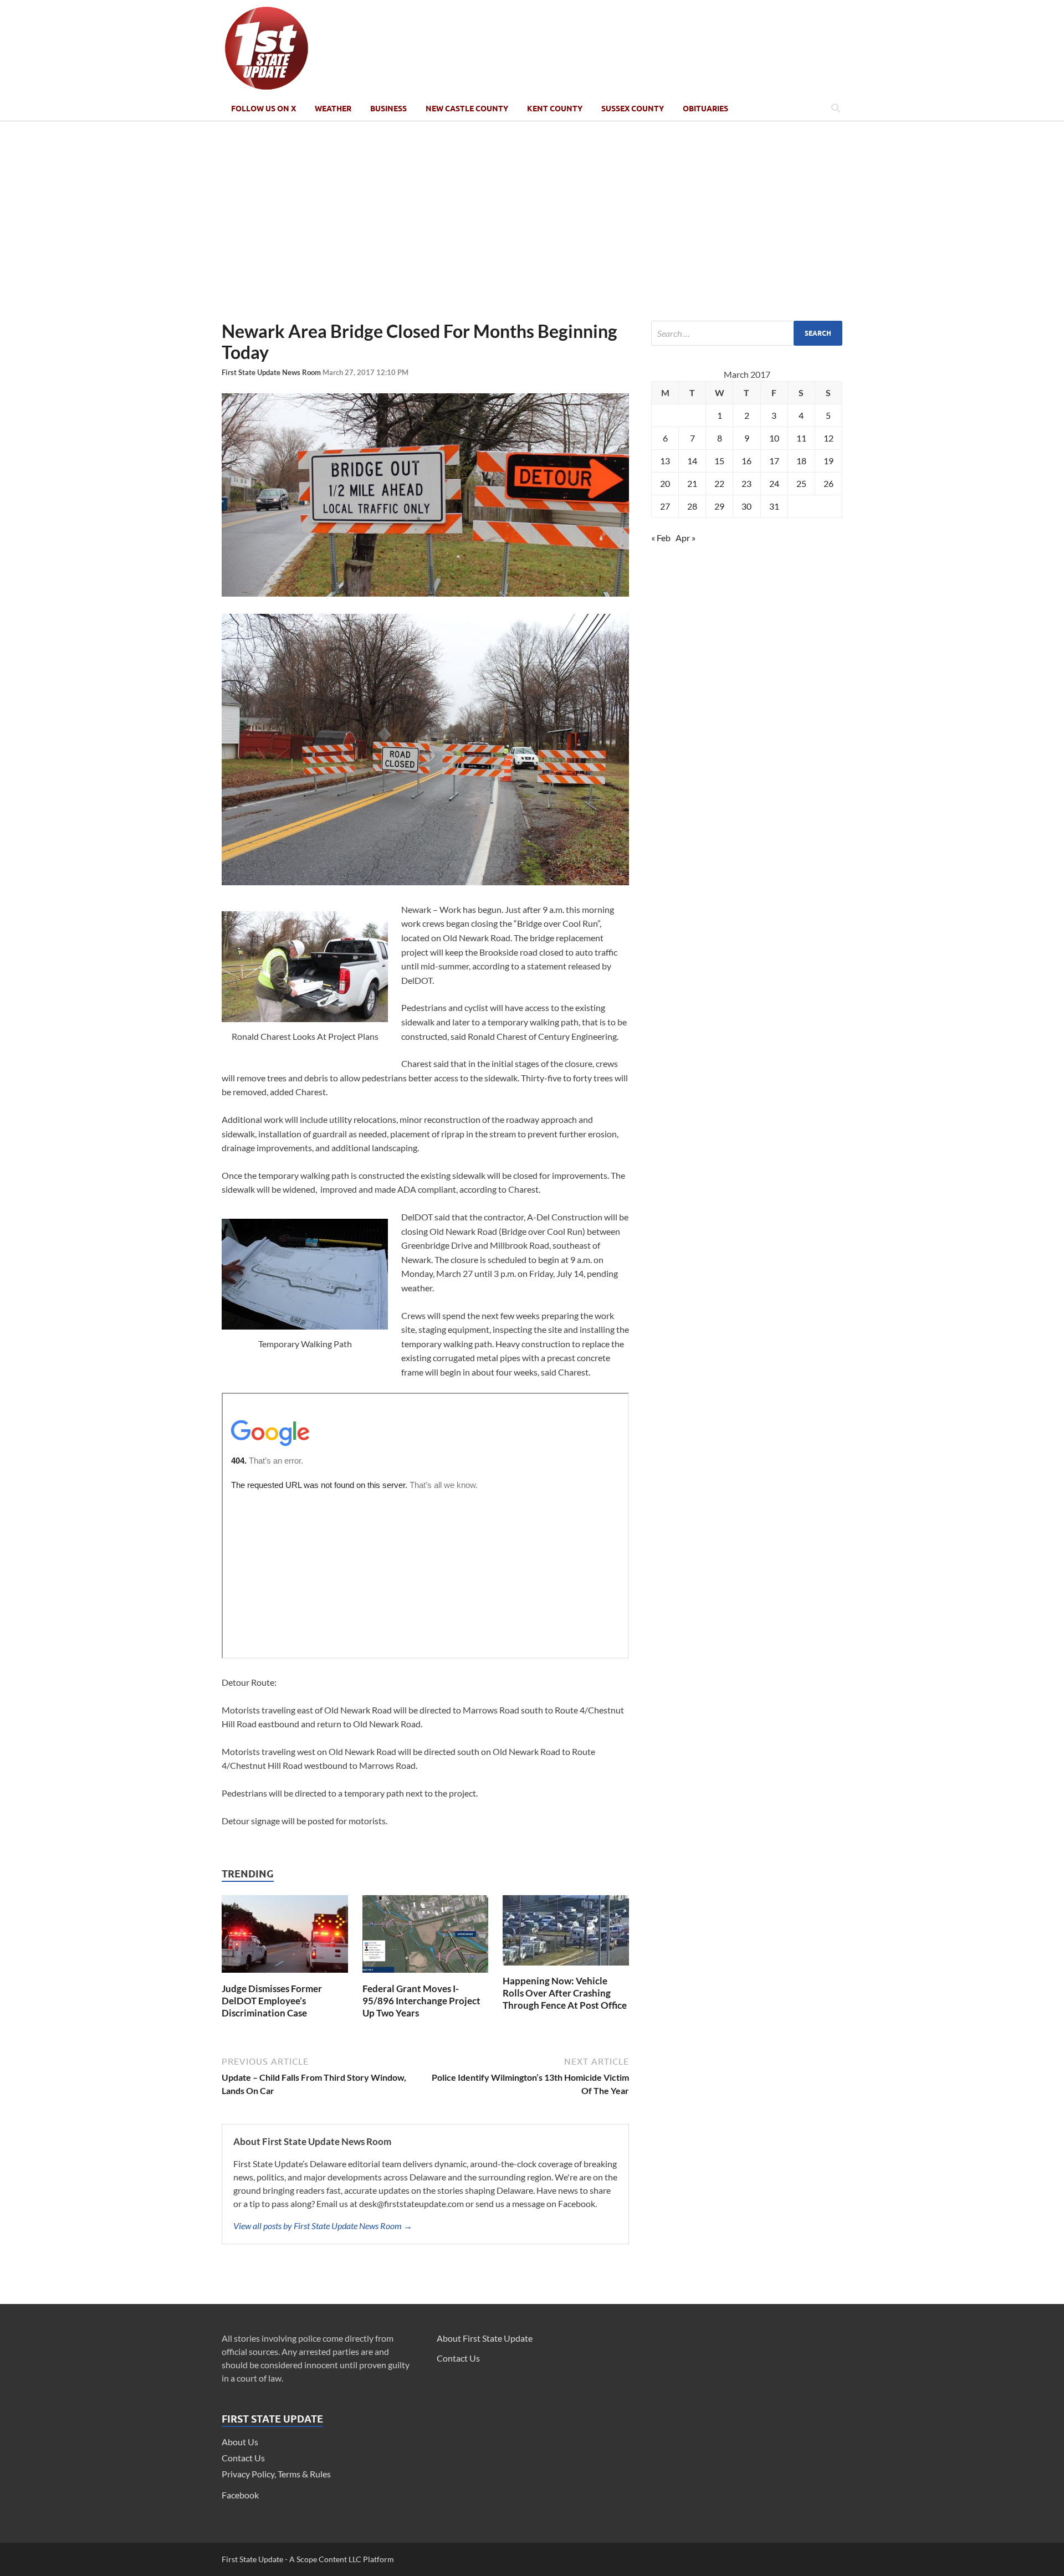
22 (719, 483)
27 (665, 506)
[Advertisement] (532, 221)
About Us (240, 2442)
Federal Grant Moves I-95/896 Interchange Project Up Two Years (421, 2001)
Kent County (555, 109)
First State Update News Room (272, 372)
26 (828, 483)
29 (719, 506)
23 (746, 483)
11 (801, 438)
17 (774, 461)
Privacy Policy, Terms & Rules (276, 2474)
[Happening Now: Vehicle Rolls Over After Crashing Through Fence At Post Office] (566, 1968)
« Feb (661, 538)
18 (801, 461)
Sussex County (633, 109)
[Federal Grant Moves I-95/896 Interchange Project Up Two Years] (426, 1976)
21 (692, 483)
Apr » (686, 538)
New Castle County (467, 109)
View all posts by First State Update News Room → (323, 2226)
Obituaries (705, 109)
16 (746, 461)
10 (774, 438)
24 (774, 483)
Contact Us (243, 2458)
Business (388, 109)
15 (719, 461)
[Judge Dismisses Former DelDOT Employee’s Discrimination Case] (285, 1976)
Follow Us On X (264, 109)
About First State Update (485, 2338)
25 (801, 483)
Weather (333, 109)
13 (665, 461)
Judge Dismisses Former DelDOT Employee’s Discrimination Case (272, 2001)
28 (692, 506)
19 (828, 461)
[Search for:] (747, 333)
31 (774, 506)
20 (665, 483)
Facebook (240, 2495)
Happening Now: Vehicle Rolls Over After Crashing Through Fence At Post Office (565, 1993)
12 (828, 438)
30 (746, 506)
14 (692, 461)
